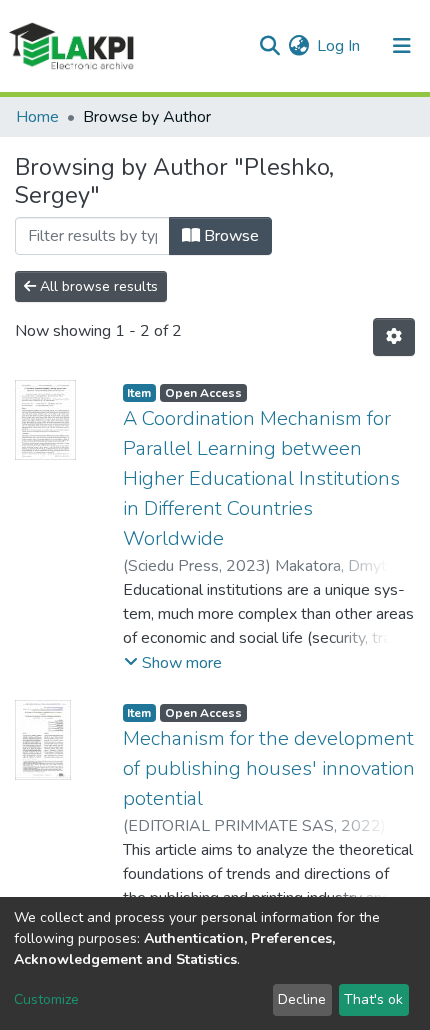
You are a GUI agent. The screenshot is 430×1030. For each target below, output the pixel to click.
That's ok (373, 999)
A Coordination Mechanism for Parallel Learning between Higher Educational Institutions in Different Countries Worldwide (261, 478)
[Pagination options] (394, 337)
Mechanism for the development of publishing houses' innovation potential (269, 768)
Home (37, 117)
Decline (302, 999)
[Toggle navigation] (402, 46)
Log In (339, 46)
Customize (46, 999)
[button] (298, 46)
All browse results (97, 286)
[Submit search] (269, 46)
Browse (229, 236)
